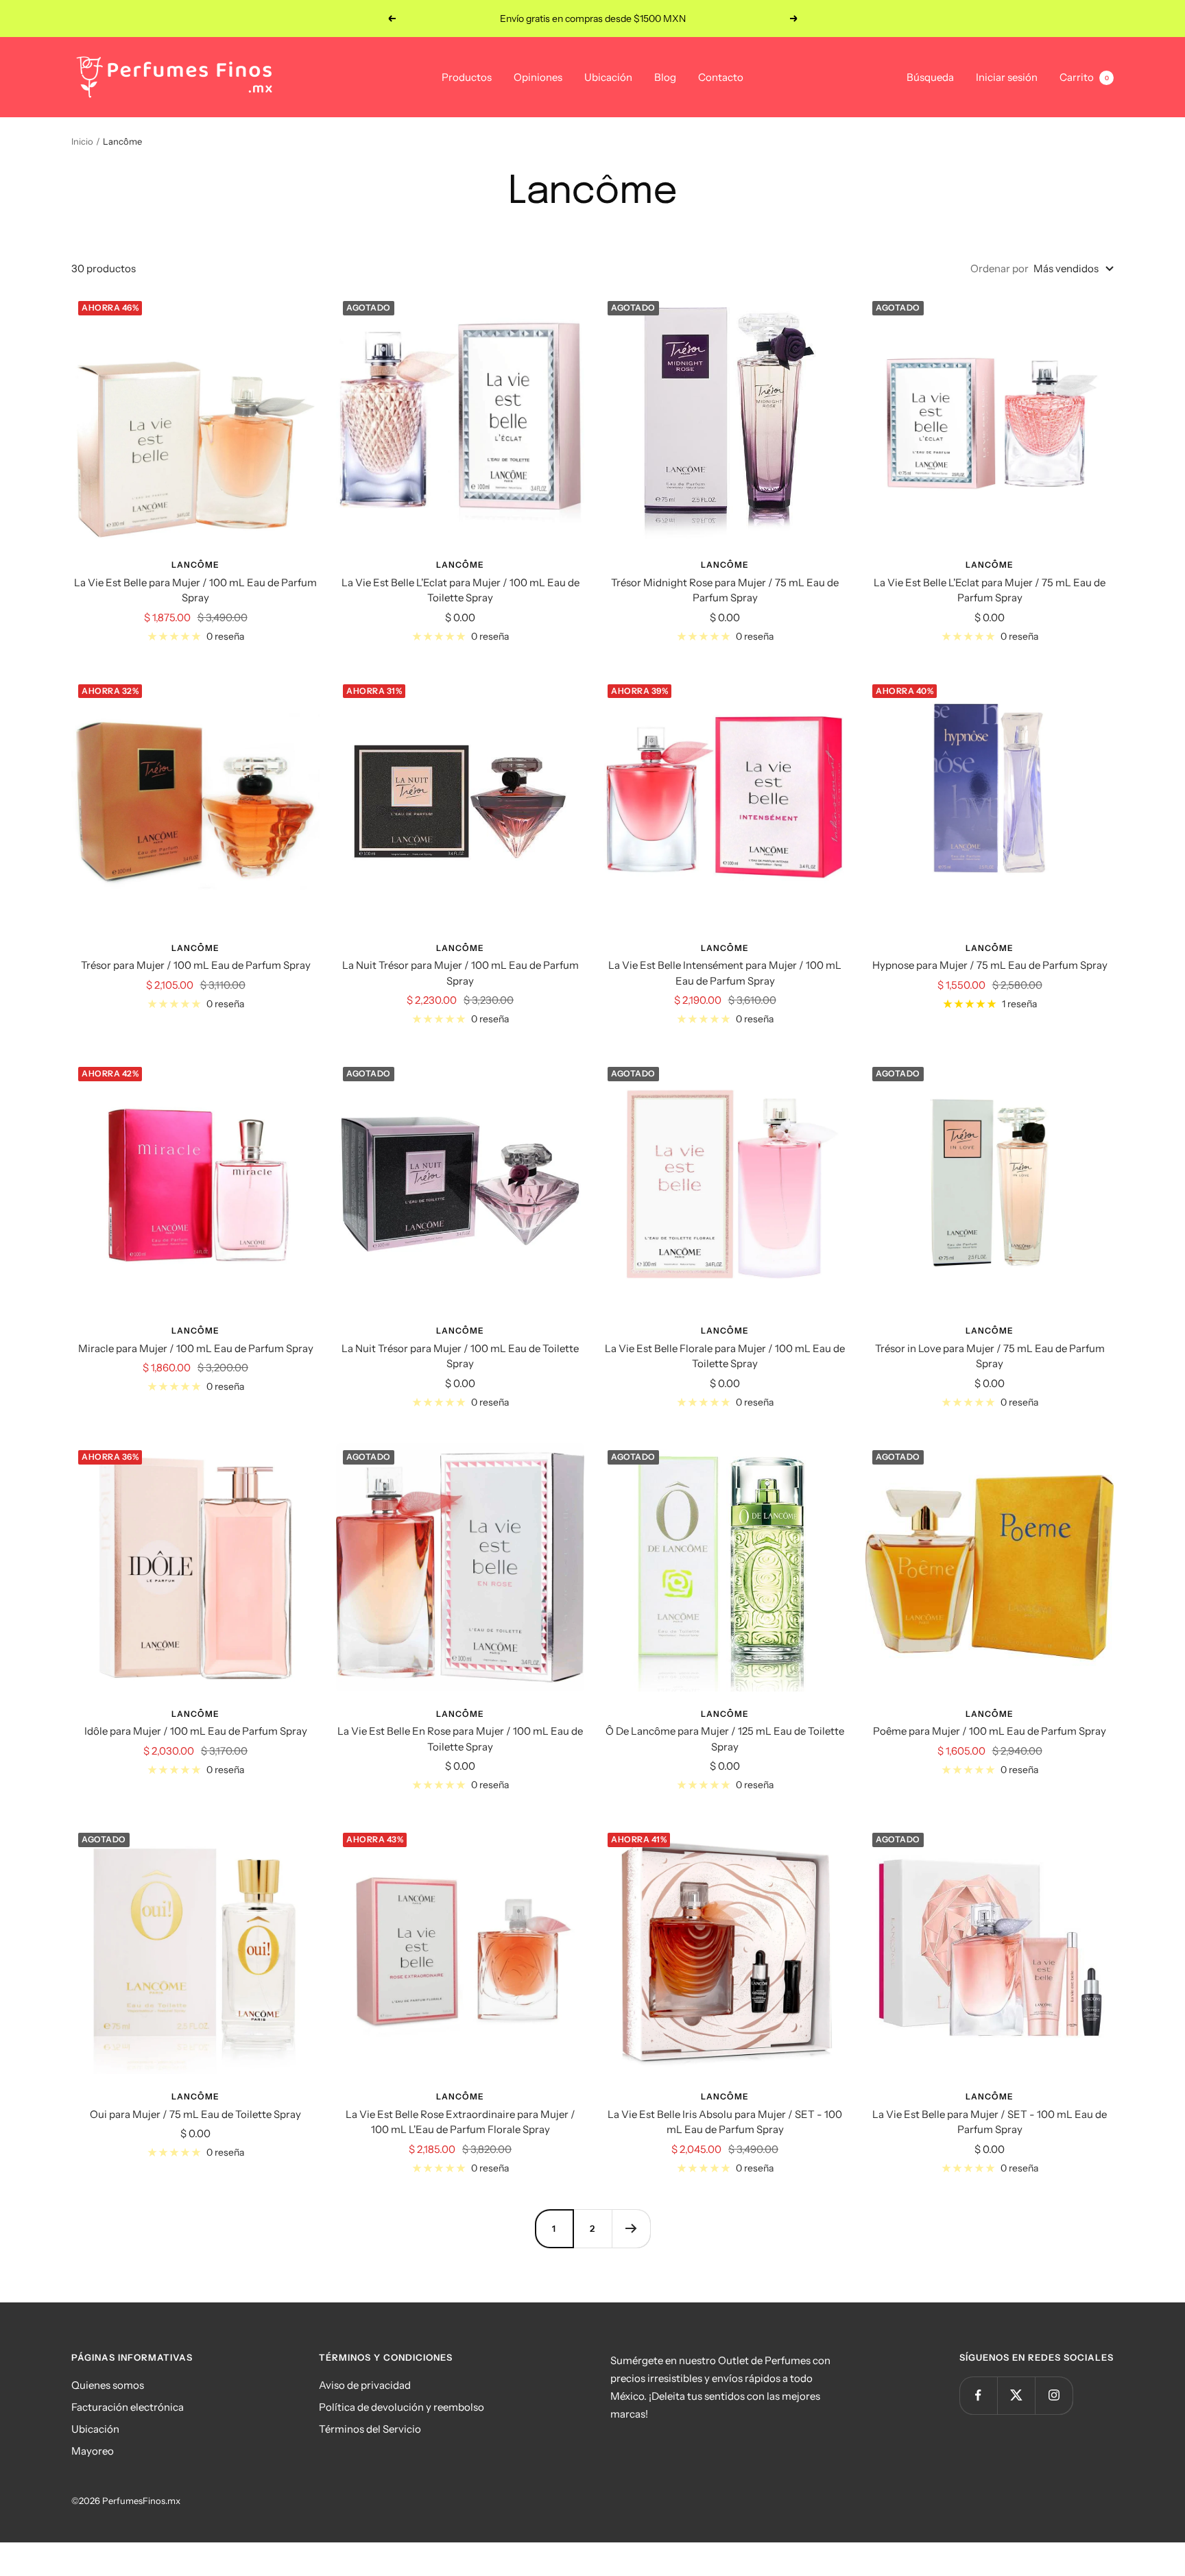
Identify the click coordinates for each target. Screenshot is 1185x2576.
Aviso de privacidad (365, 2385)
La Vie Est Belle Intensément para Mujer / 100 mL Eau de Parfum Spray (725, 973)
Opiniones (538, 77)
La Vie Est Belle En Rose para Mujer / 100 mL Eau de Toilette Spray (460, 1739)
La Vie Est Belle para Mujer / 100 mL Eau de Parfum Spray (195, 590)
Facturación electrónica (128, 2407)
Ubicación (608, 77)
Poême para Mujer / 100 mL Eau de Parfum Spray (990, 1731)
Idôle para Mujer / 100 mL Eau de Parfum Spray (196, 1731)
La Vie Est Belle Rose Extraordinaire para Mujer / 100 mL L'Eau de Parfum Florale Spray (460, 2122)
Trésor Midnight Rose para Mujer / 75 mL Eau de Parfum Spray (725, 590)
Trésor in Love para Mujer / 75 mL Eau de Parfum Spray (990, 1356)
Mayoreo (93, 2451)
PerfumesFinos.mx (141, 2501)
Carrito (1084, 77)
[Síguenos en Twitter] (1016, 2395)
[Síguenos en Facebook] (978, 2395)
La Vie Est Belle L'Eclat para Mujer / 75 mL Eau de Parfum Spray (990, 590)
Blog (665, 77)
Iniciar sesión (1007, 77)
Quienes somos (108, 2385)
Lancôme (195, 565)
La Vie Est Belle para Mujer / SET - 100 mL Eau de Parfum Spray (990, 2122)
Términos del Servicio (370, 2429)
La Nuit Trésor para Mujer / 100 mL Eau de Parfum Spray (460, 973)
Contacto (721, 77)
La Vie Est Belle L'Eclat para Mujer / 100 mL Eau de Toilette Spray (460, 590)
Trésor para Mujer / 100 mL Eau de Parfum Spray (196, 965)
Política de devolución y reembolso (402, 2407)
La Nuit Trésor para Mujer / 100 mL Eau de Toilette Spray (460, 1356)
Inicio (82, 141)
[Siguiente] (631, 2228)
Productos (467, 77)
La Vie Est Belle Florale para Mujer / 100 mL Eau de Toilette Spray (725, 1356)
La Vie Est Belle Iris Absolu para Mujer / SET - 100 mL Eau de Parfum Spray (725, 2122)
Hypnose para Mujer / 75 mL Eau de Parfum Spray (990, 965)
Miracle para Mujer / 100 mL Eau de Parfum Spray (196, 1348)
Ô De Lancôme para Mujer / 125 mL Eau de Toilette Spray (725, 1739)
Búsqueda (930, 77)
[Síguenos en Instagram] (1054, 2395)
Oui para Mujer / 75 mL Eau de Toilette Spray (195, 2114)
